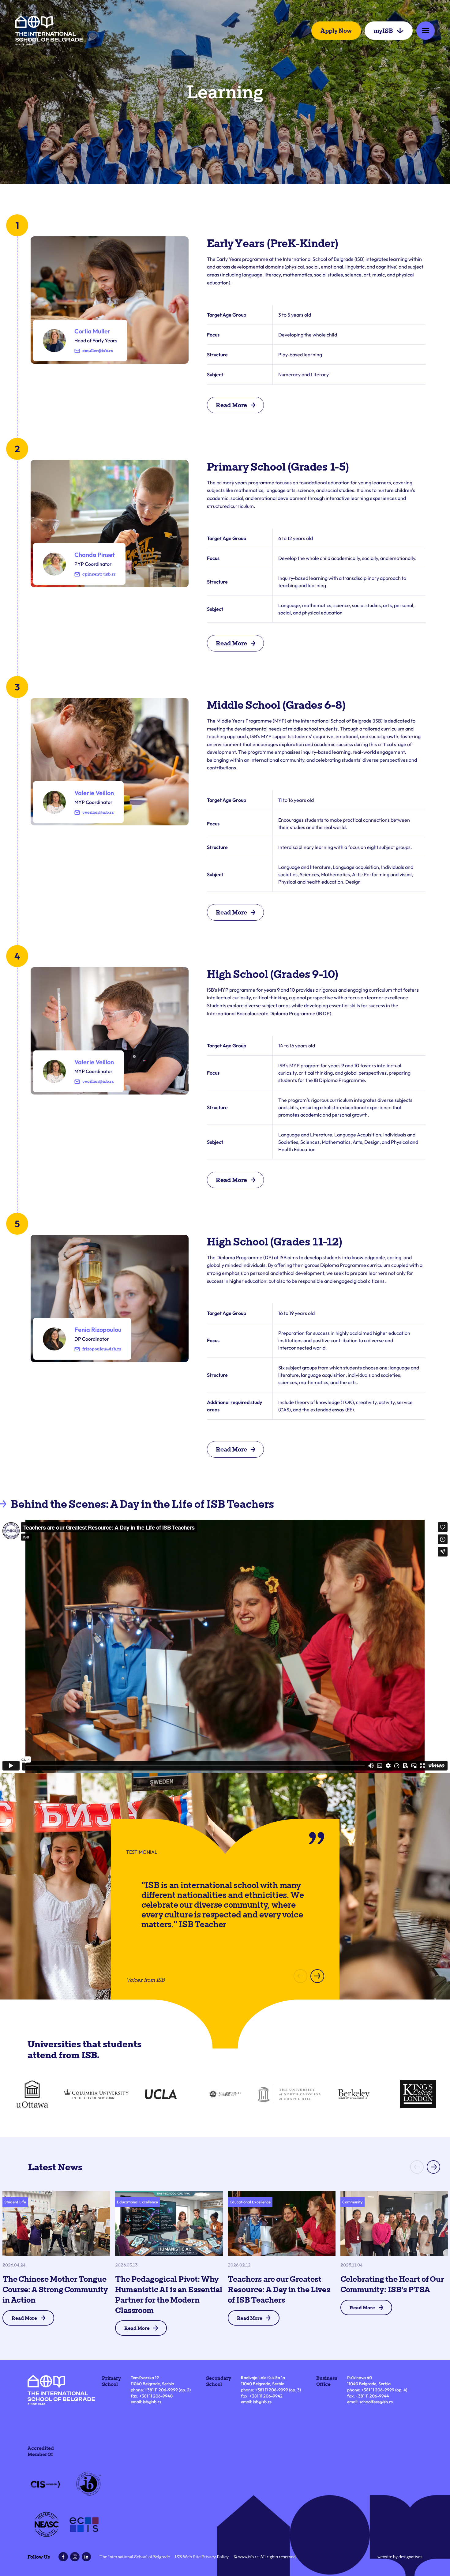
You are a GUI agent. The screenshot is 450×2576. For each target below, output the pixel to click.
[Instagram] (75, 2557)
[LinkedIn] (86, 2557)
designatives (411, 2557)
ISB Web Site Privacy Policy (202, 2557)
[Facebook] (63, 2557)
